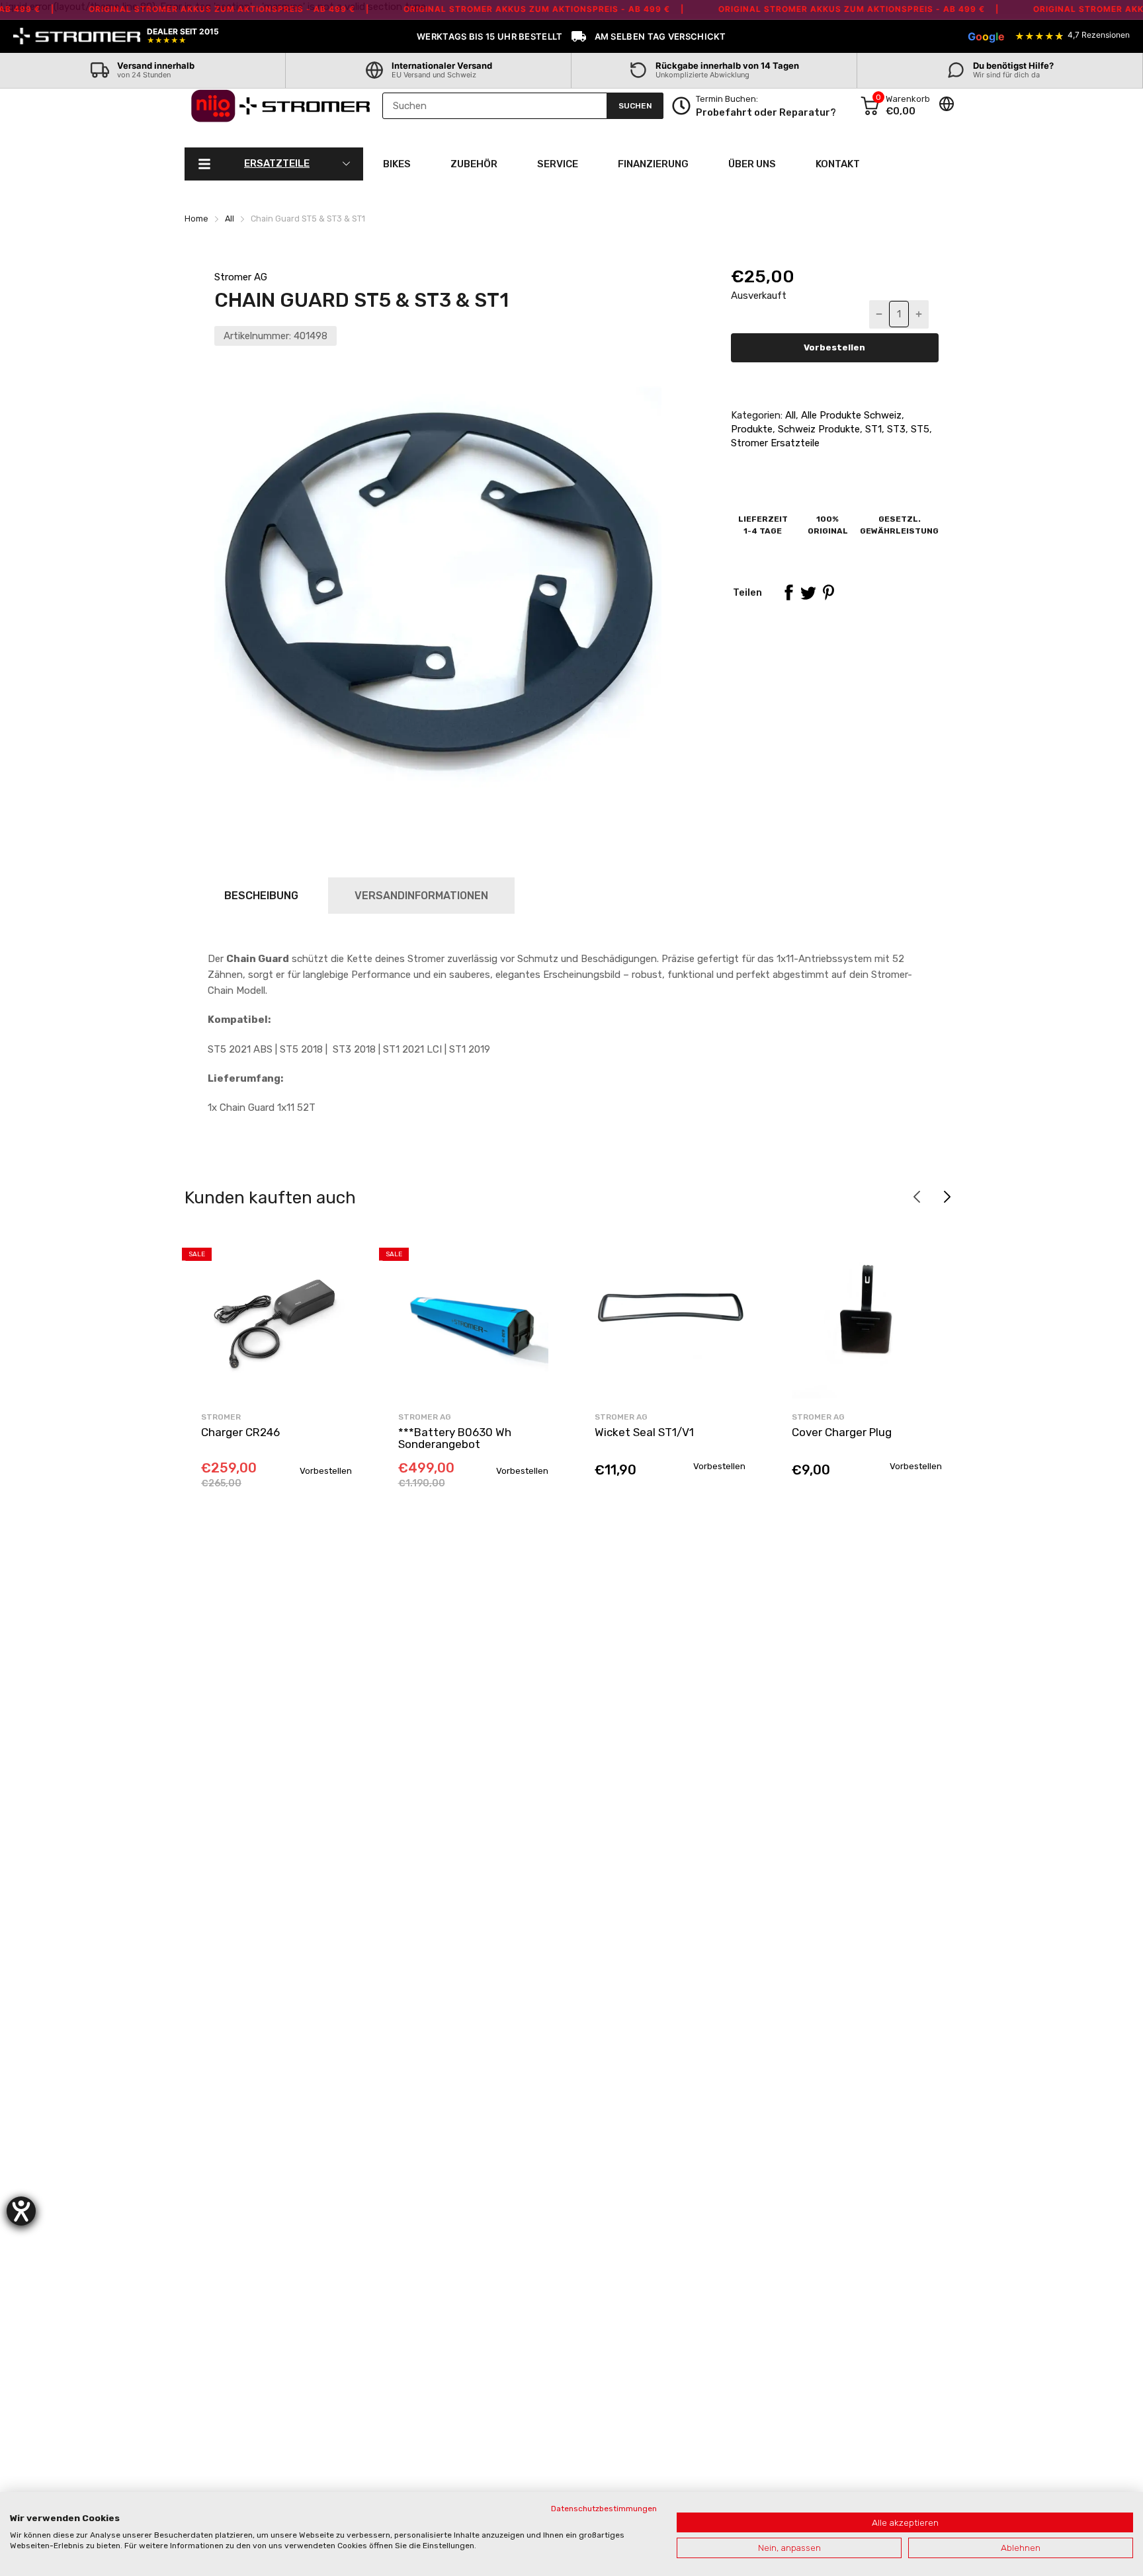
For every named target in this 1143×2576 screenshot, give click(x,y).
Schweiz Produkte (818, 429)
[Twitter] (808, 592)
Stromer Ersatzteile (775, 443)
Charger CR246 (240, 1432)
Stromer (221, 1417)
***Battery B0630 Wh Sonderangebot (455, 1438)
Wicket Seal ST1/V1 (644, 1432)
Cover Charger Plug (842, 1432)
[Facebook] (788, 592)
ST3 (895, 429)
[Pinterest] (828, 592)
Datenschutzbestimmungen (604, 2509)
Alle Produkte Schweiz (850, 415)
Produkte (752, 429)
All (789, 415)
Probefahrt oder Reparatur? (766, 112)
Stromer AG (241, 277)
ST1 (872, 429)
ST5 (919, 429)
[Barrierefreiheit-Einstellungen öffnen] (21, 2211)
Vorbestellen (834, 347)
